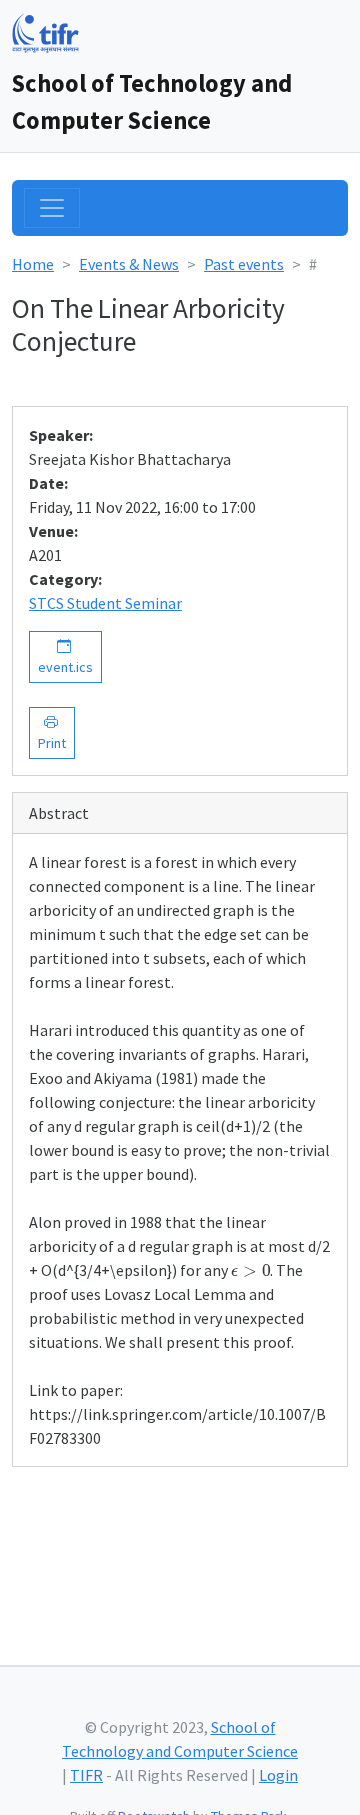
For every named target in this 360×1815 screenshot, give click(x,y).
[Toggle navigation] (52, 208)
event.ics (65, 656)
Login (278, 1775)
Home (33, 264)
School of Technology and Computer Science (152, 102)
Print (52, 732)
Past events (244, 264)
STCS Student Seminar (105, 603)
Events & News (129, 264)
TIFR (86, 1775)
